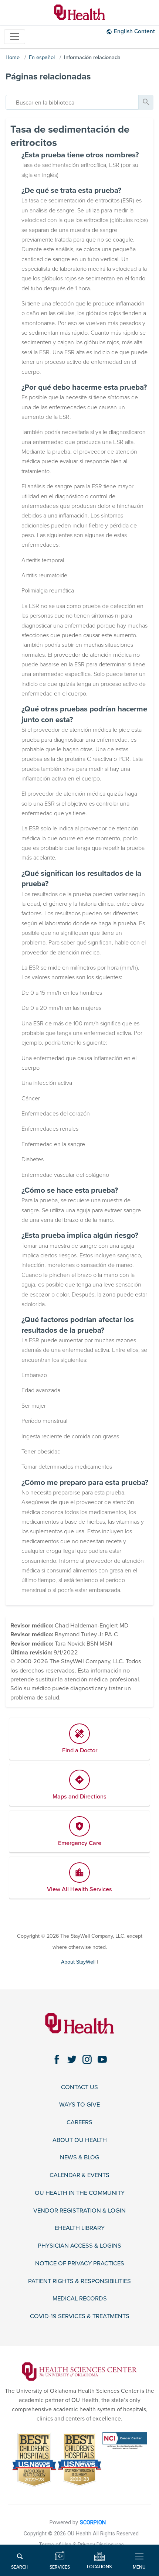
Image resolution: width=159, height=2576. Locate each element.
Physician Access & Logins (79, 2246)
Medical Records (80, 2299)
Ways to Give (79, 2105)
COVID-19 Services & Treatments (80, 2317)
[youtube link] (102, 2059)
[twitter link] (72, 2059)
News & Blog (80, 2158)
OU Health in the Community (80, 2193)
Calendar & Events (79, 2175)
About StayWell (78, 1962)
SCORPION (93, 2523)
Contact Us (79, 2088)
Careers (79, 2123)
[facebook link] (57, 2059)
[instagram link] (87, 2059)
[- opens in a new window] (79, 2371)
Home (13, 57)
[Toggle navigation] (15, 37)
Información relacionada (92, 57)
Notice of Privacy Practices (80, 2264)
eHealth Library (80, 2228)
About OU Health (80, 2140)
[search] (72, 102)
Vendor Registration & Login (79, 2211)
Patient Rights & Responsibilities (79, 2281)
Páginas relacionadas (48, 77)
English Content (134, 31)
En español (42, 57)
